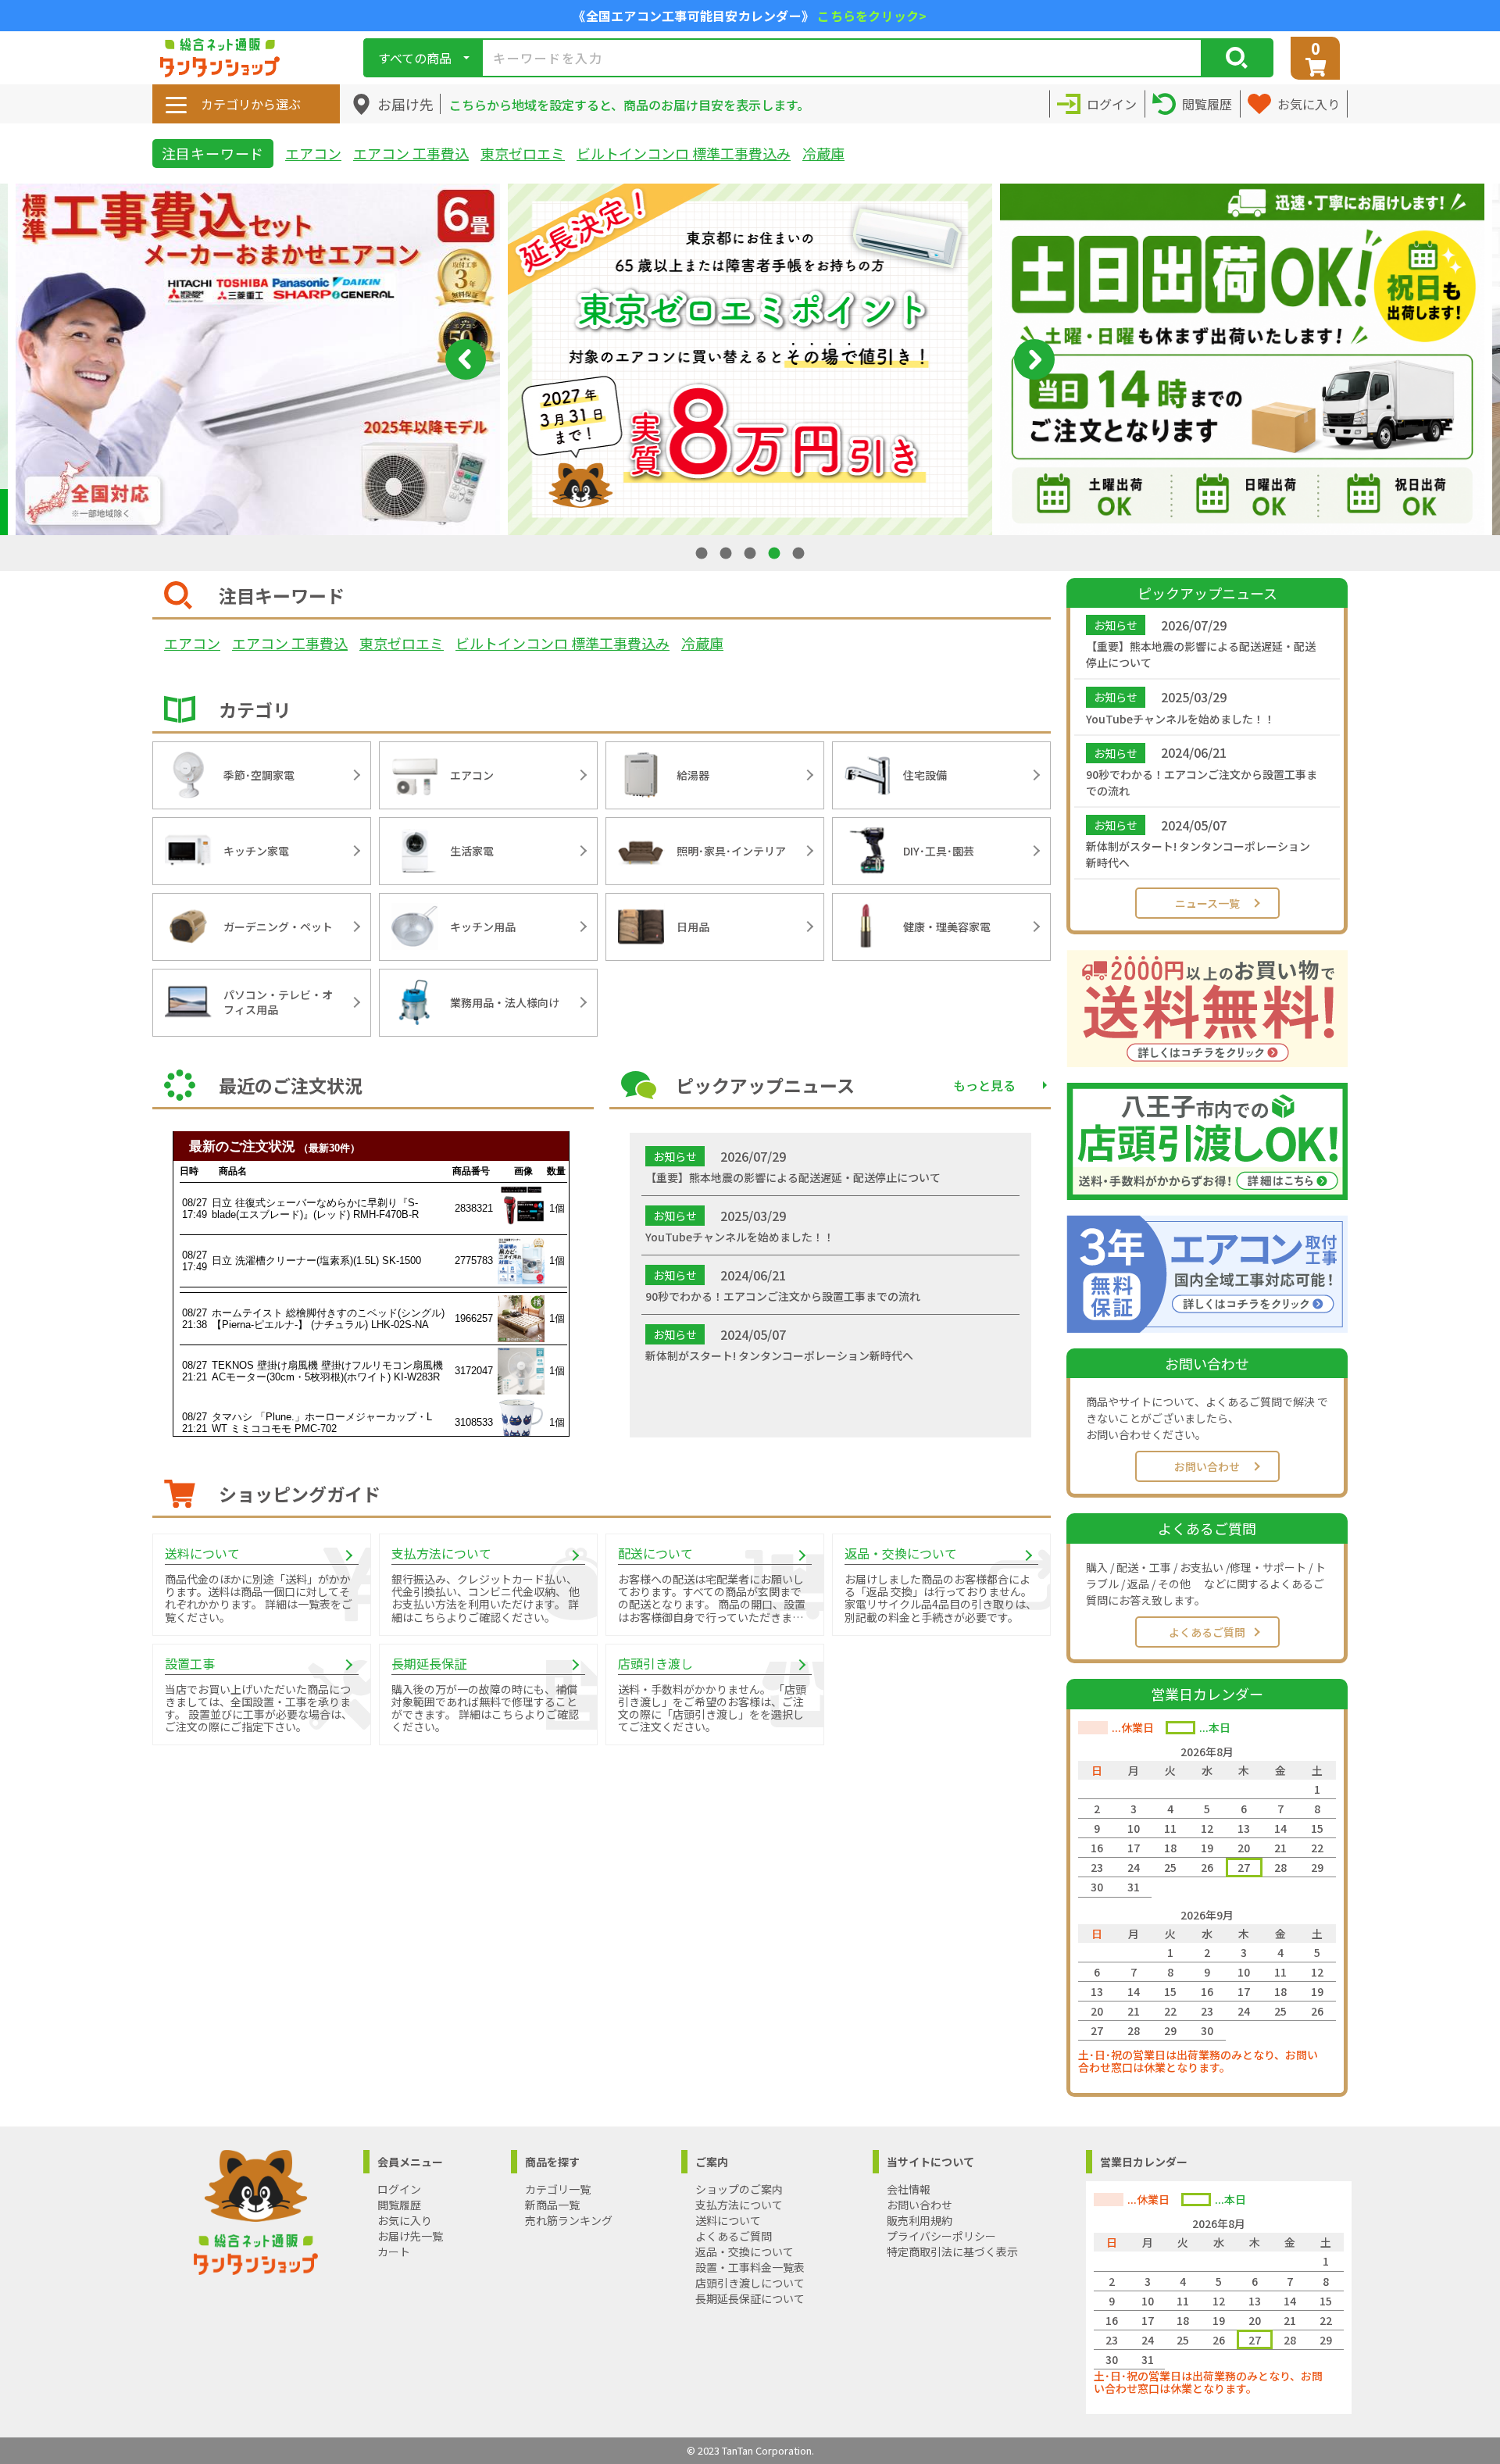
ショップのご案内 (739, 2189)
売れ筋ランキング (569, 2220)
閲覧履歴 (399, 2205)
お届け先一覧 (410, 2236)
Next (1034, 359)
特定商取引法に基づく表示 (952, 2252)
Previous (466, 359)
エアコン (313, 153)
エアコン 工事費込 (411, 153)
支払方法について (739, 2205)
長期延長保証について (750, 2298)
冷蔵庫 (823, 153)
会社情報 (909, 2189)
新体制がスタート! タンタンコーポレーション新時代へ (1198, 854)
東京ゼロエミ (523, 153)
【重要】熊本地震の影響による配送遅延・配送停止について (1201, 654)
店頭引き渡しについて (750, 2283)
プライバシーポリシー (941, 2236)
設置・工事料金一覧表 (750, 2267)
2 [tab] (727, 553)
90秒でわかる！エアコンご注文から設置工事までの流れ (1202, 782)
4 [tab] (776, 553)
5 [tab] (800, 553)
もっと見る (984, 1085)
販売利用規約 (920, 2220)
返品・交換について (745, 2252)
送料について (728, 2220)
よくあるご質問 (1207, 1632)
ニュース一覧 (1207, 903)
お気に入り (405, 2220)
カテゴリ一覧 (558, 2189)
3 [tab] (752, 553)
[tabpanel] (750, 359)
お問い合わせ (1207, 1466)
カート (394, 2252)
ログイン (399, 2189)
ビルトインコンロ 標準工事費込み (684, 153)
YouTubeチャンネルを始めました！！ (1180, 719)
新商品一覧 (552, 2205)
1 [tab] (703, 553)
